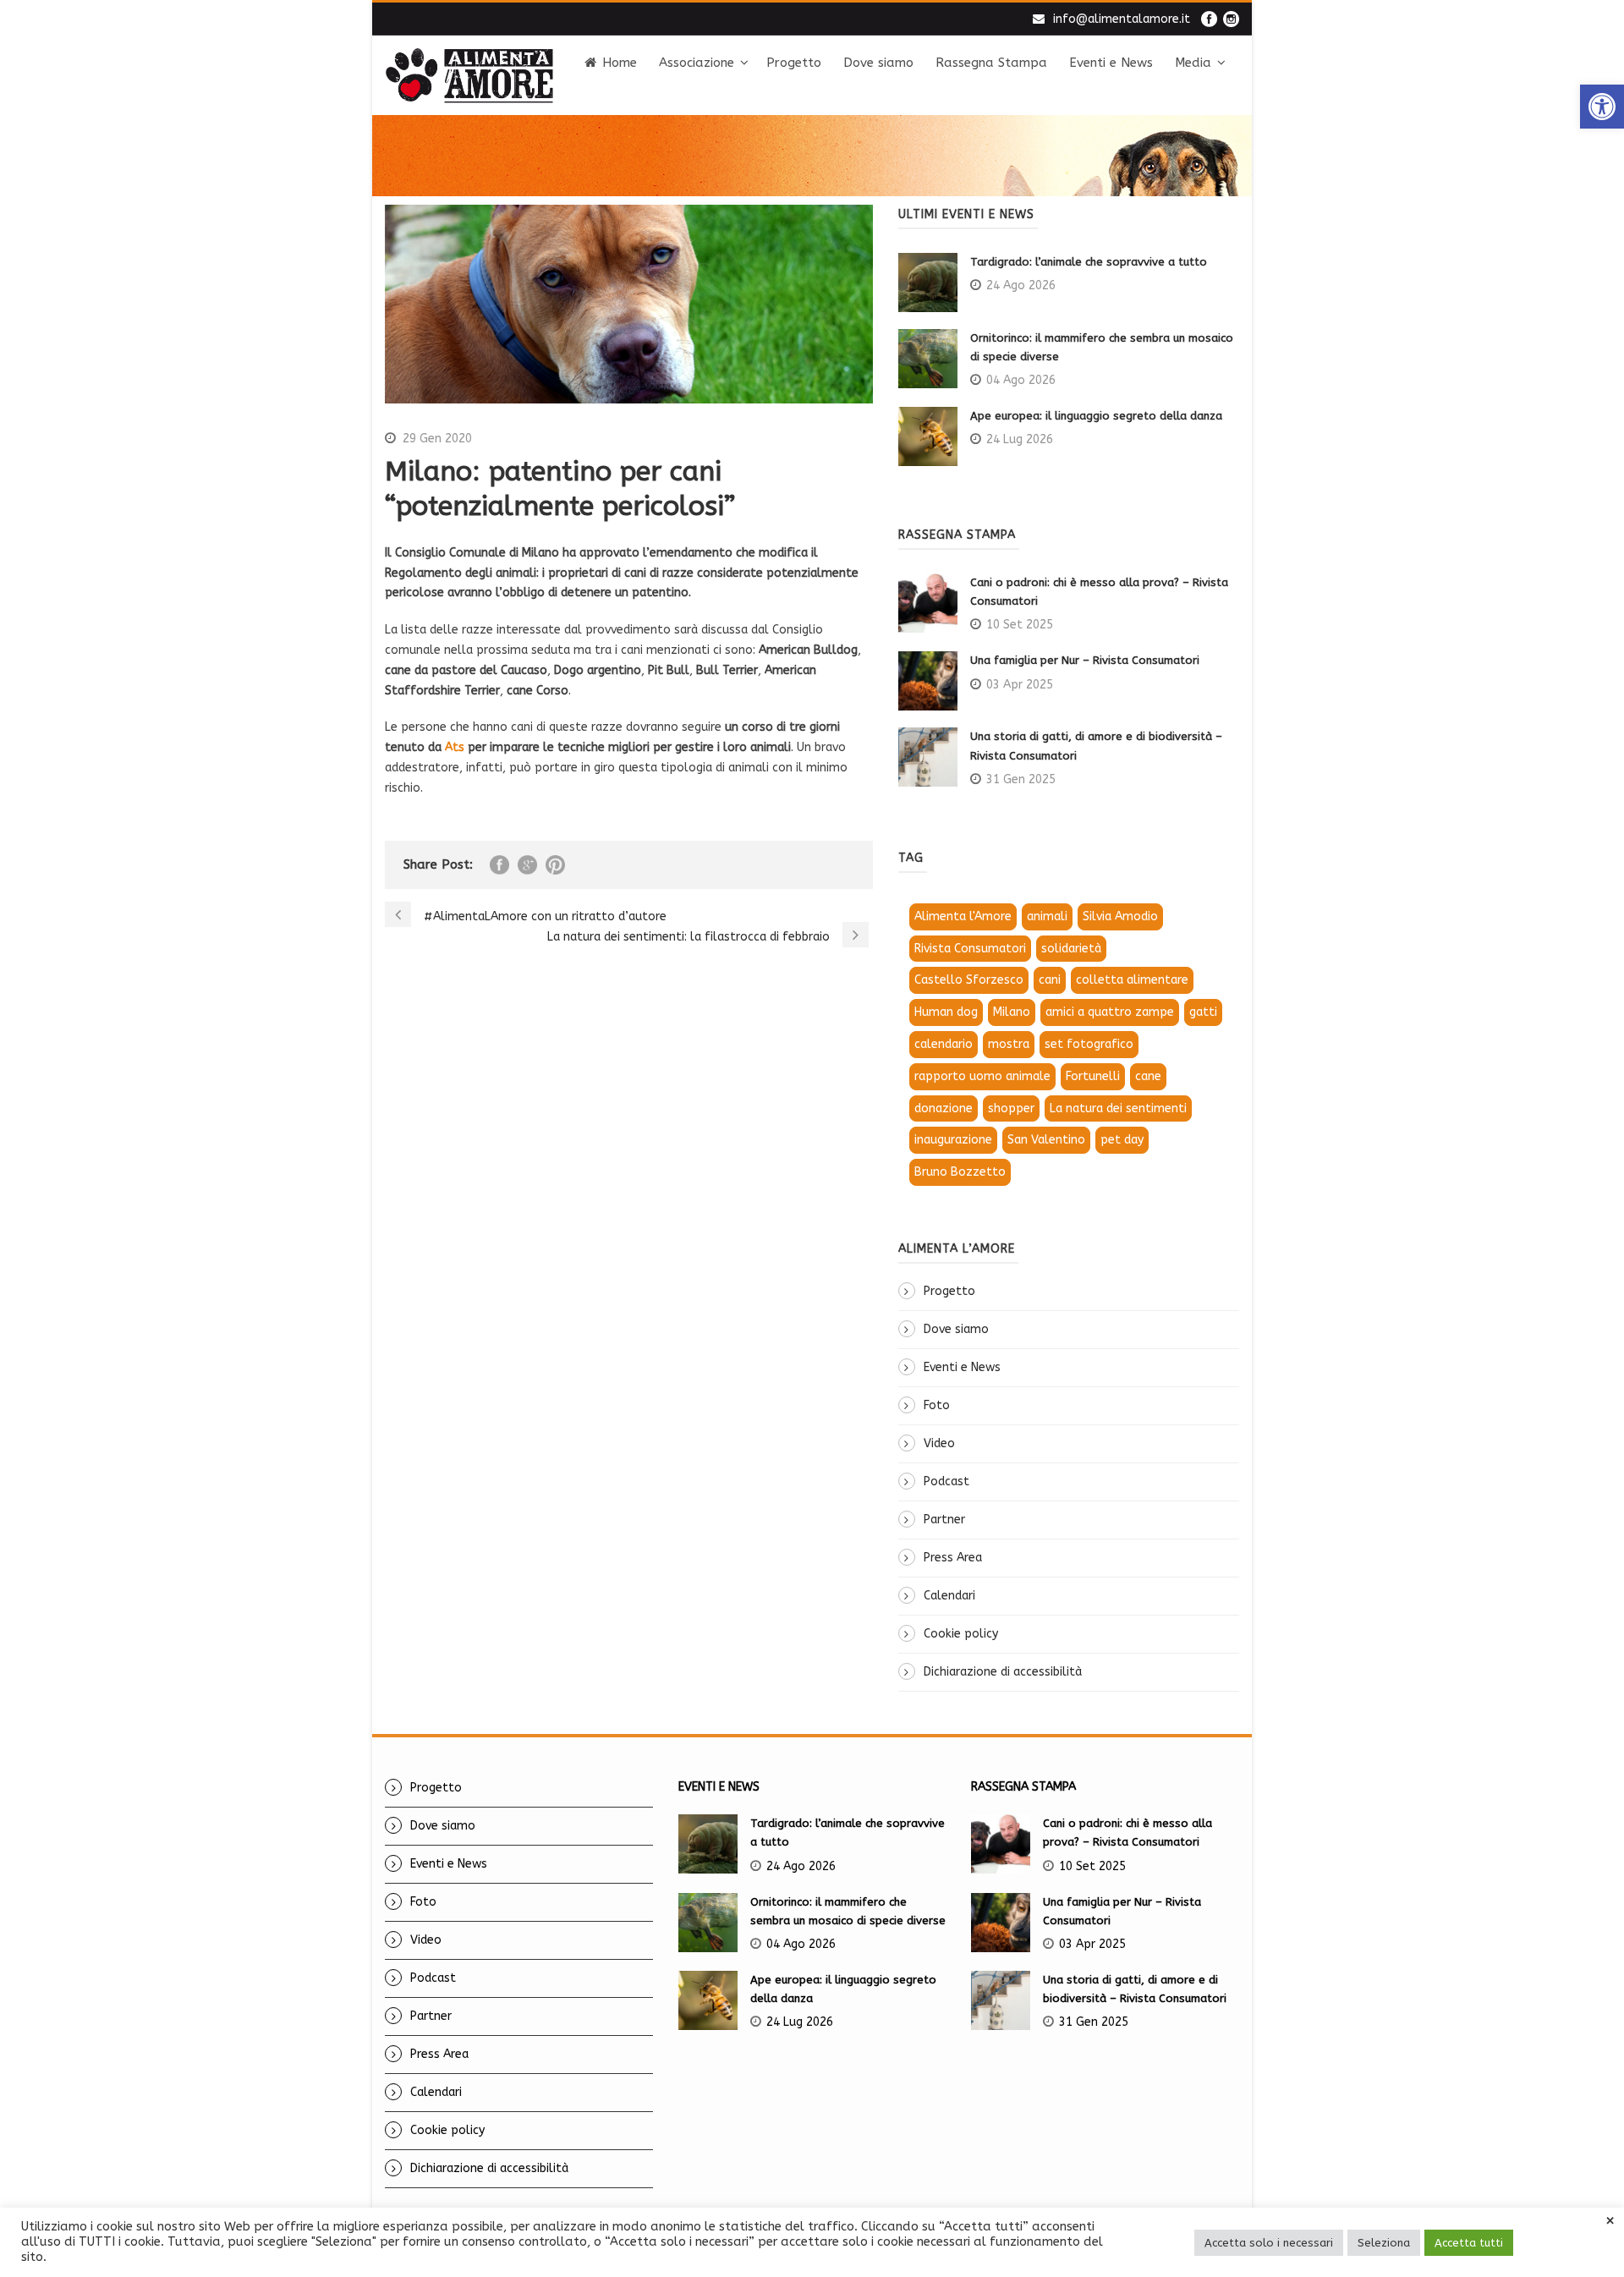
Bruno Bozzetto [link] (960, 1172)
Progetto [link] (794, 63)
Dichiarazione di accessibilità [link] (1003, 1672)
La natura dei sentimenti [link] (1118, 1108)
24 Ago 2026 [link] (1021, 285)
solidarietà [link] (1071, 949)
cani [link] (1050, 980)
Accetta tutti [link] (1469, 2243)
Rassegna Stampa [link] (991, 63)
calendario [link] (944, 1044)
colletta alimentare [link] (1132, 980)
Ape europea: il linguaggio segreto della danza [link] (1096, 416)
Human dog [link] (946, 1012)
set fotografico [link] (1089, 1044)
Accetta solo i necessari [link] (1269, 2243)
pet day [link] (1122, 1140)
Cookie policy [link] (961, 1634)
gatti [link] (1203, 1012)
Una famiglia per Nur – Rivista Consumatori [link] (1085, 660)
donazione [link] (944, 1108)
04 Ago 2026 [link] (1021, 380)
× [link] (1610, 2221)
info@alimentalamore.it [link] (1122, 19)
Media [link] (1193, 63)
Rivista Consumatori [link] (970, 949)
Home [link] (620, 63)
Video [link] (939, 1443)
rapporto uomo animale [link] (982, 1076)
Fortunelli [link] (1093, 1076)
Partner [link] (944, 1520)
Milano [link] (1012, 1012)
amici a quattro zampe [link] (1110, 1012)
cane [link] (1148, 1076)
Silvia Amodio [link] (1120, 916)
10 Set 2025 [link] (1020, 625)
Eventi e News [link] (1111, 63)
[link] (1602, 107)
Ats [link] (455, 747)
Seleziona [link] (1384, 2243)
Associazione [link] (697, 63)
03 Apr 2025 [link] (1020, 685)
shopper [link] (1011, 1108)
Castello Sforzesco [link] (969, 980)
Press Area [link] (953, 1558)
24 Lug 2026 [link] (1020, 439)
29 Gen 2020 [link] (437, 439)
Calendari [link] (949, 1596)
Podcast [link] (946, 1481)
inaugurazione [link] (953, 1140)
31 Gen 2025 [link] (1021, 779)
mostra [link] (1009, 1044)
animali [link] (1047, 916)
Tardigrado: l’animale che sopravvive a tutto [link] (1089, 262)
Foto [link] (937, 1405)
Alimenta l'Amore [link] (963, 916)
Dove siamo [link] (878, 63)
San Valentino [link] (1046, 1140)
